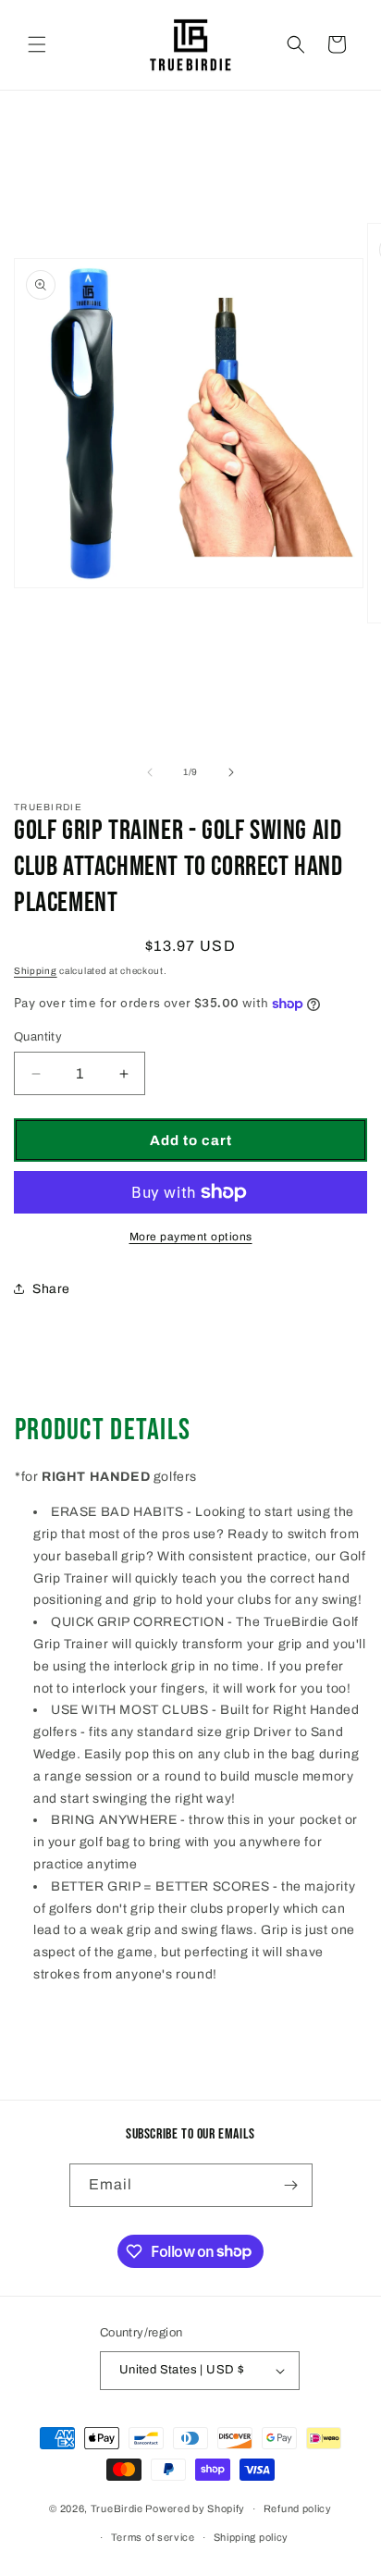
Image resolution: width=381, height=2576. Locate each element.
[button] (37, 44)
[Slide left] (150, 772)
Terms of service (153, 2537)
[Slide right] (231, 772)
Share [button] (51, 1289)
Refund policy (298, 2508)
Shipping (36, 971)
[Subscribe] (291, 2185)
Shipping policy (252, 2537)
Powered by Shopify (195, 2508)
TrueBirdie (117, 2508)
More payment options (191, 1237)
